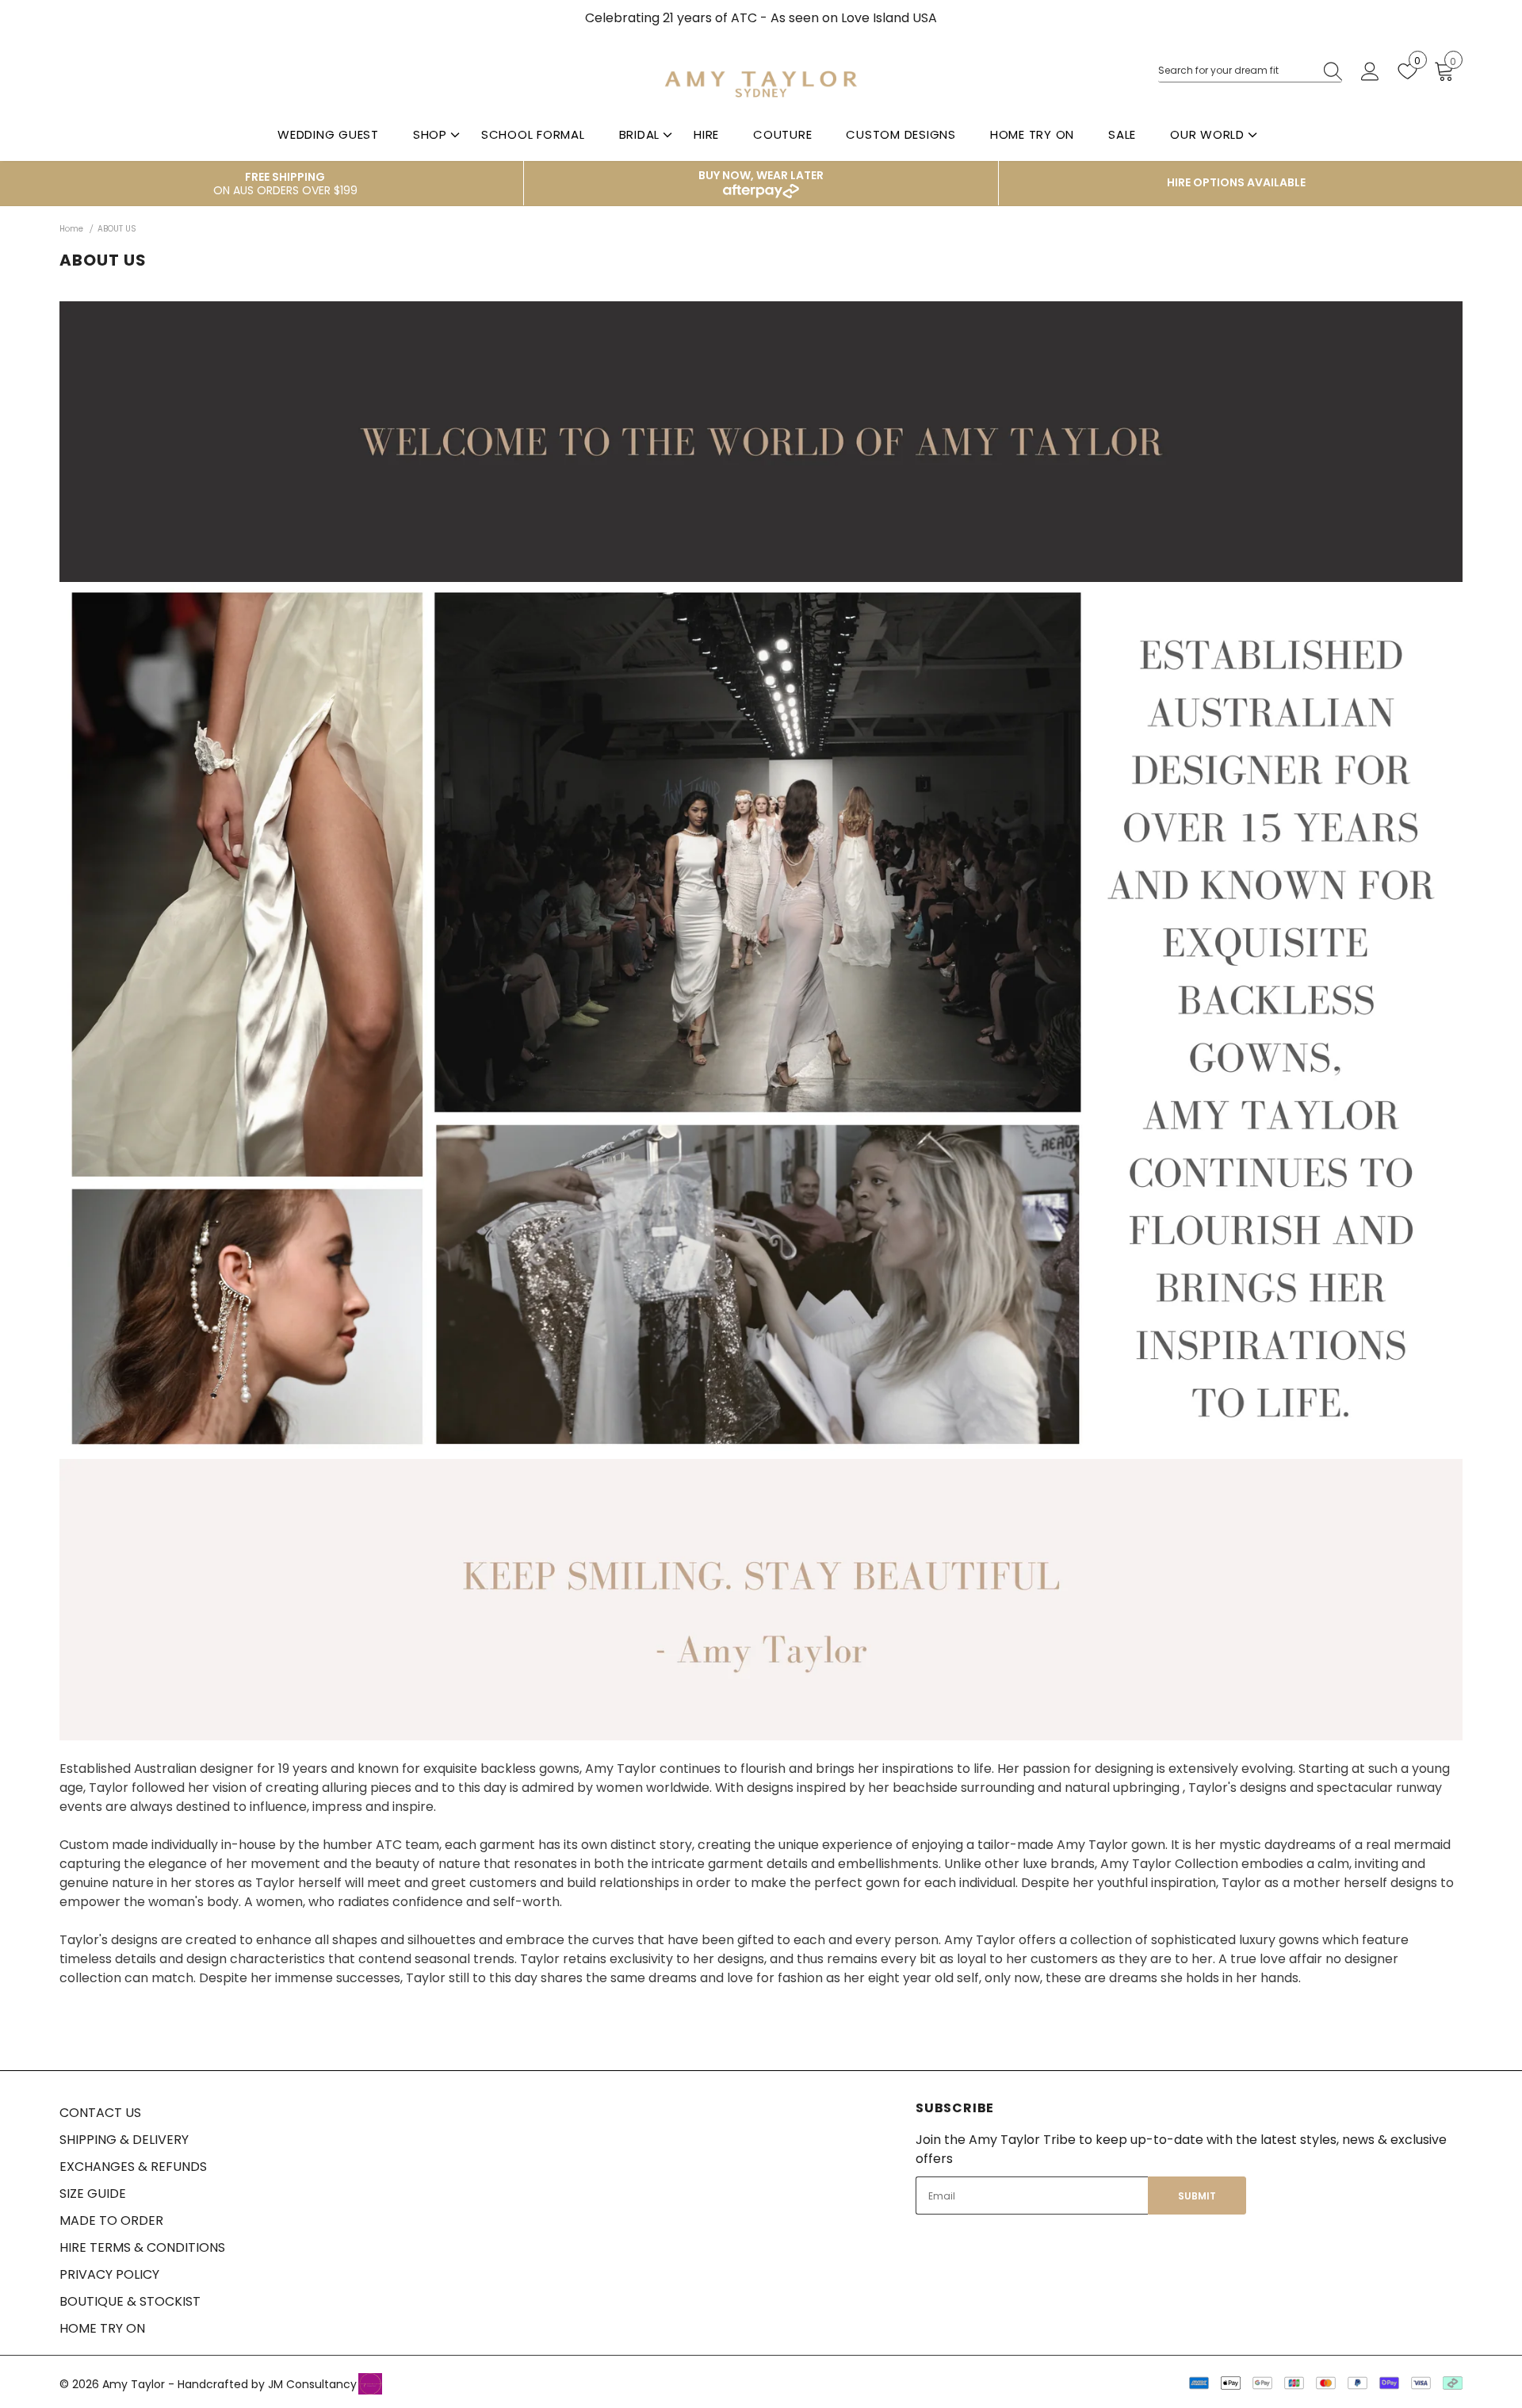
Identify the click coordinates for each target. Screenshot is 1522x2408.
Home (71, 229)
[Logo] (761, 84)
